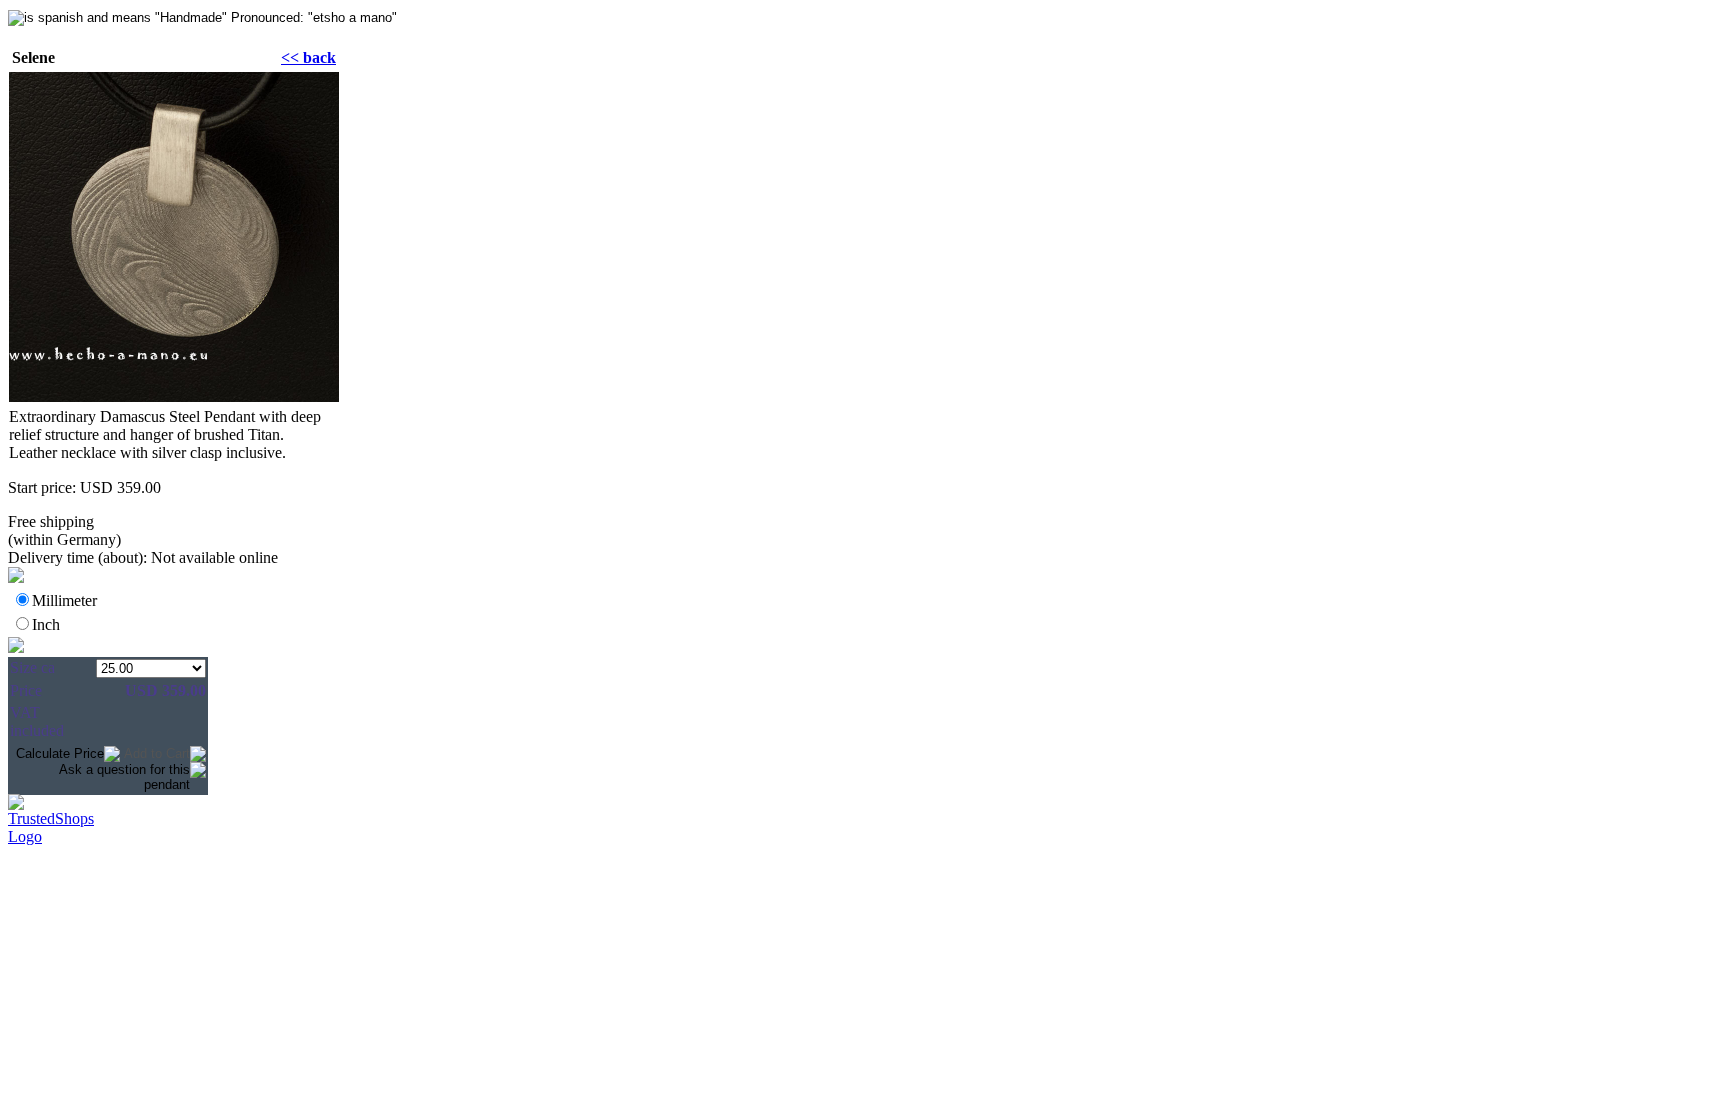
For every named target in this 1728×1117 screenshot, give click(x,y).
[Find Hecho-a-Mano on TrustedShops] (864, 805)
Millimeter (64, 600)
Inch (46, 624)
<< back (308, 57)
